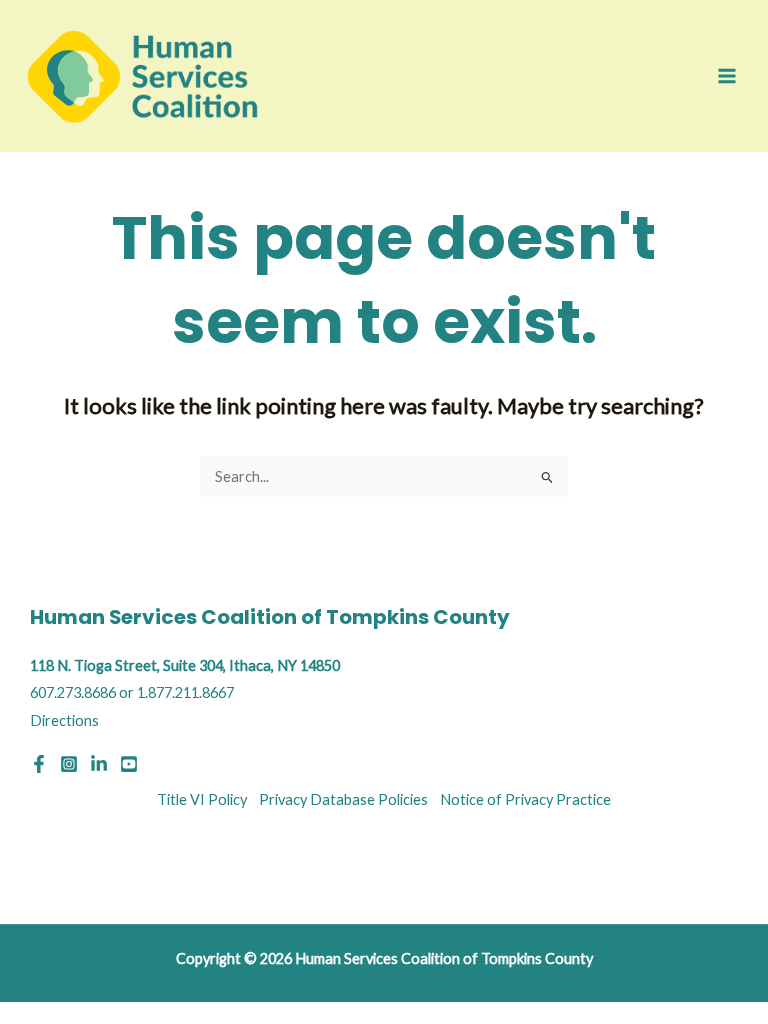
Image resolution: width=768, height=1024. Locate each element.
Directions (64, 720)
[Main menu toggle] (727, 76)
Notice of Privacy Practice (525, 799)
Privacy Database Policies (343, 799)
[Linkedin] (99, 764)
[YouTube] (129, 764)
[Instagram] (69, 764)
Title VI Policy (202, 799)
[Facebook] (39, 764)
